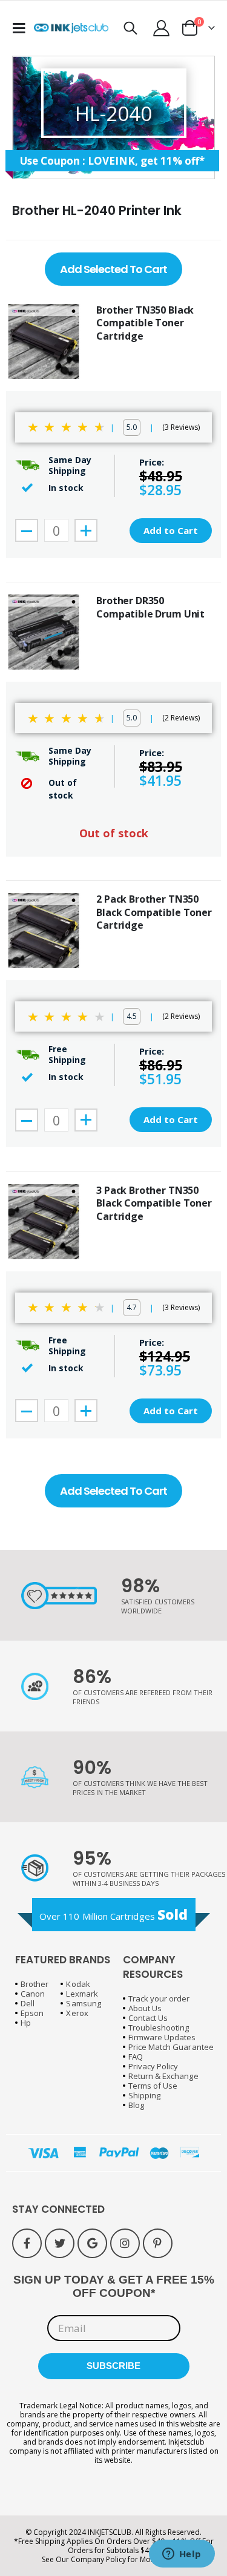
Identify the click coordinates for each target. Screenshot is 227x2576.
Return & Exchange (163, 2076)
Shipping (145, 2095)
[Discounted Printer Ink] (71, 28)
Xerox (77, 2013)
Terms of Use (153, 2086)
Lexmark (82, 1994)
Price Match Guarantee (171, 2047)
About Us (145, 2008)
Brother (35, 1984)
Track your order (159, 1998)
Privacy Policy (153, 2066)
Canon (33, 1994)
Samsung (83, 2003)
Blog (136, 2105)
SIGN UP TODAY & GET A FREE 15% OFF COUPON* (114, 2286)
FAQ (136, 2057)
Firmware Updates (162, 2037)
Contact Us (148, 2018)
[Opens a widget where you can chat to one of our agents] (182, 2555)
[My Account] (162, 28)
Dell (28, 2003)
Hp (26, 2023)
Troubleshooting (159, 2028)
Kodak (78, 1984)
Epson (32, 2013)
